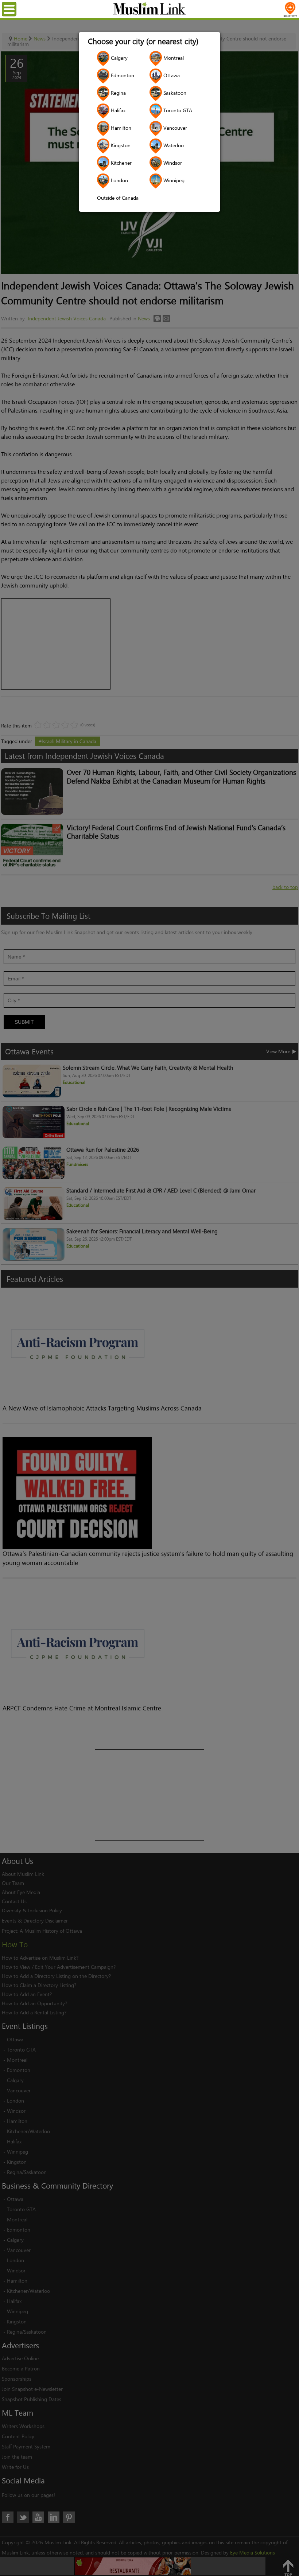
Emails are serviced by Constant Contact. (187, 1336)
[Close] (256, 1202)
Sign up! (150, 1357)
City (51, 1289)
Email (53, 1253)
